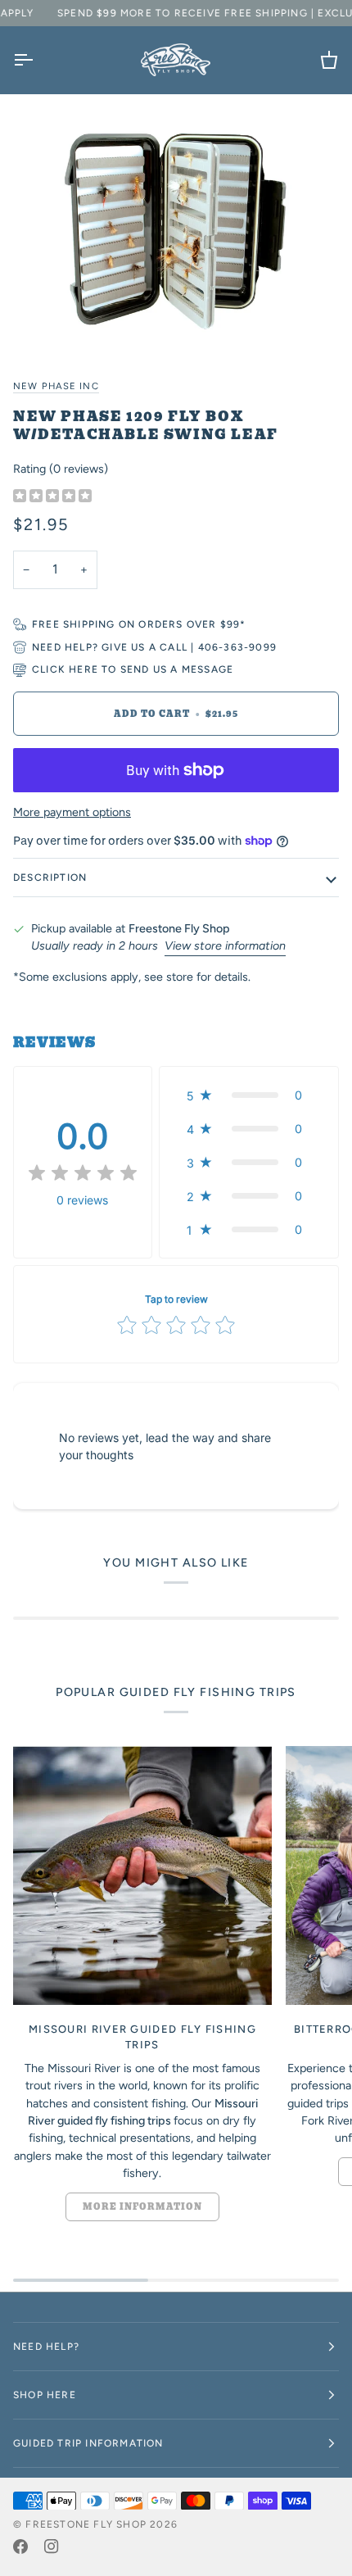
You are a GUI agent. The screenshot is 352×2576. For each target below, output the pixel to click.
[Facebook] (20, 2547)
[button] (249, 1095)
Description (50, 878)
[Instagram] (52, 2547)
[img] (52, 497)
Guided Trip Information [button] (88, 2443)
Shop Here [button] (45, 2395)
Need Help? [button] (46, 2347)
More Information (142, 2207)
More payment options (72, 812)
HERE (83, 669)
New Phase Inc (56, 386)
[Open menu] (38, 60)
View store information (225, 946)
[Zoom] (176, 228)
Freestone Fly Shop (86, 2524)
